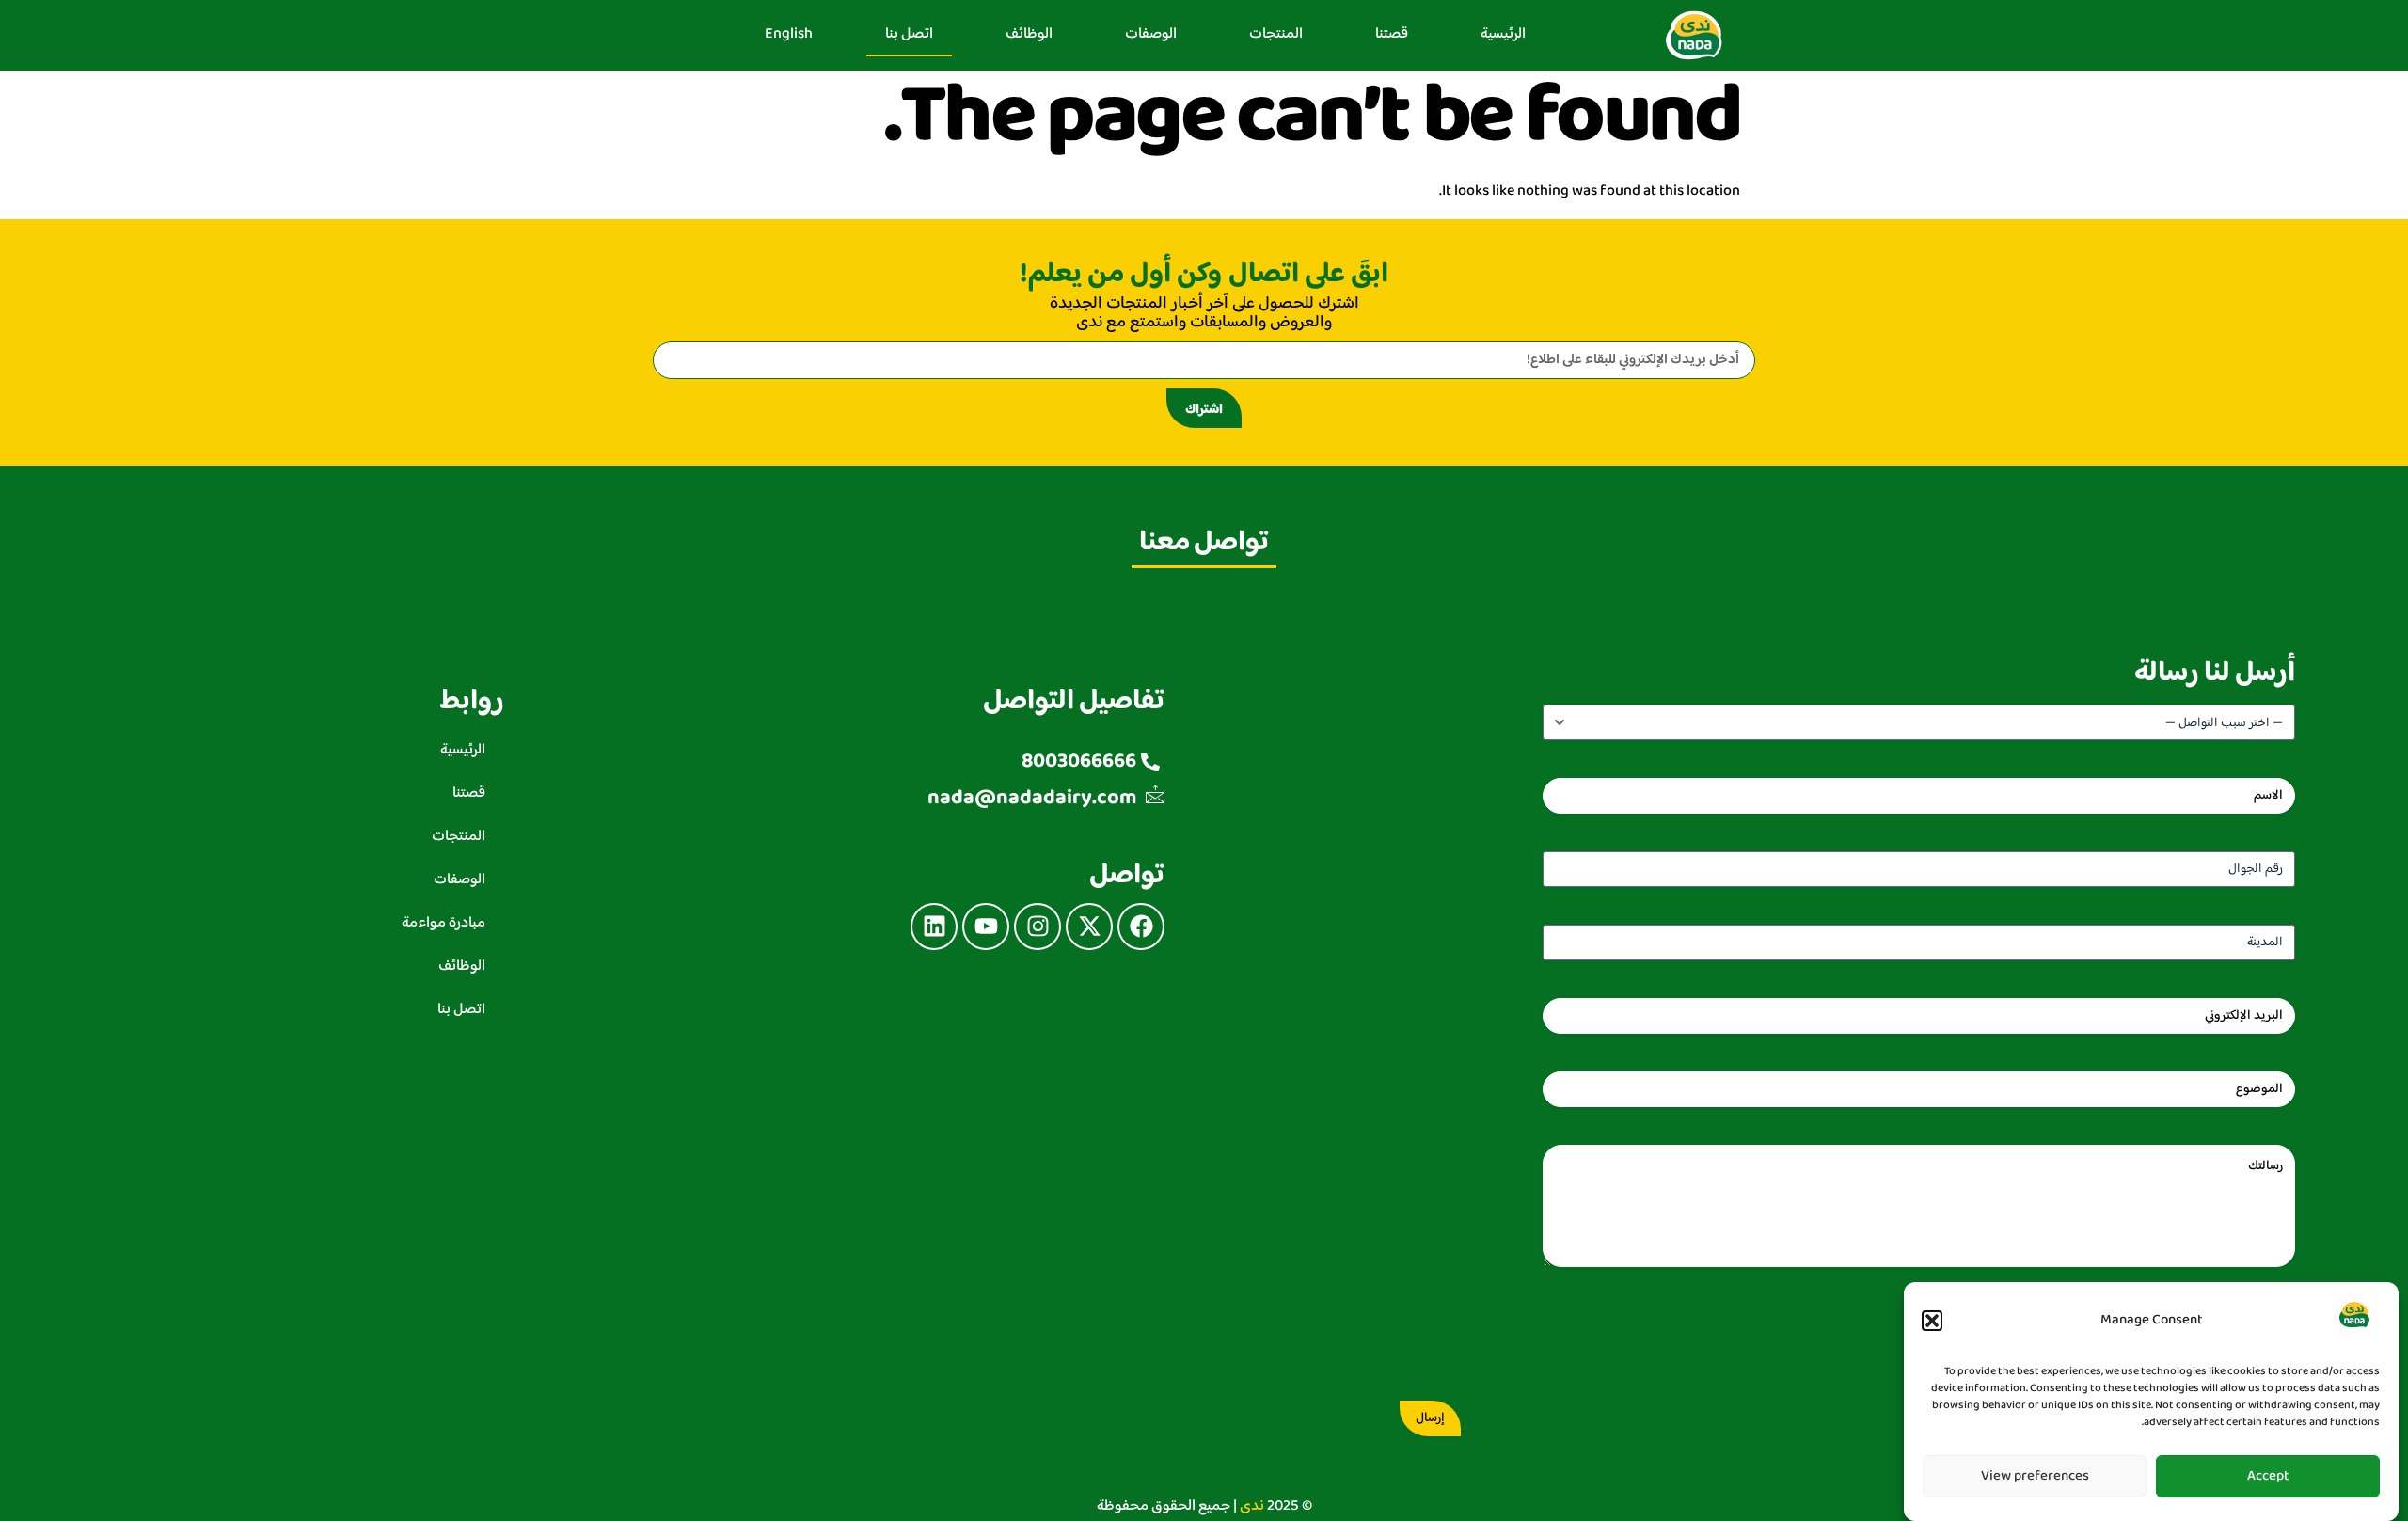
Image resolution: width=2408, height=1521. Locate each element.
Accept (2268, 1476)
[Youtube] (986, 927)
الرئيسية (1503, 34)
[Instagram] (1038, 927)
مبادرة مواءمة (444, 923)
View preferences (2035, 1476)
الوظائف (1029, 34)
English (789, 34)
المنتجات (1276, 34)
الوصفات (1151, 34)
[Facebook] (1141, 927)
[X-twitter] (1089, 927)
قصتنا (1392, 34)
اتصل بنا (909, 34)
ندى (1252, 1506)
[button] (1932, 1321)
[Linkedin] (934, 927)
